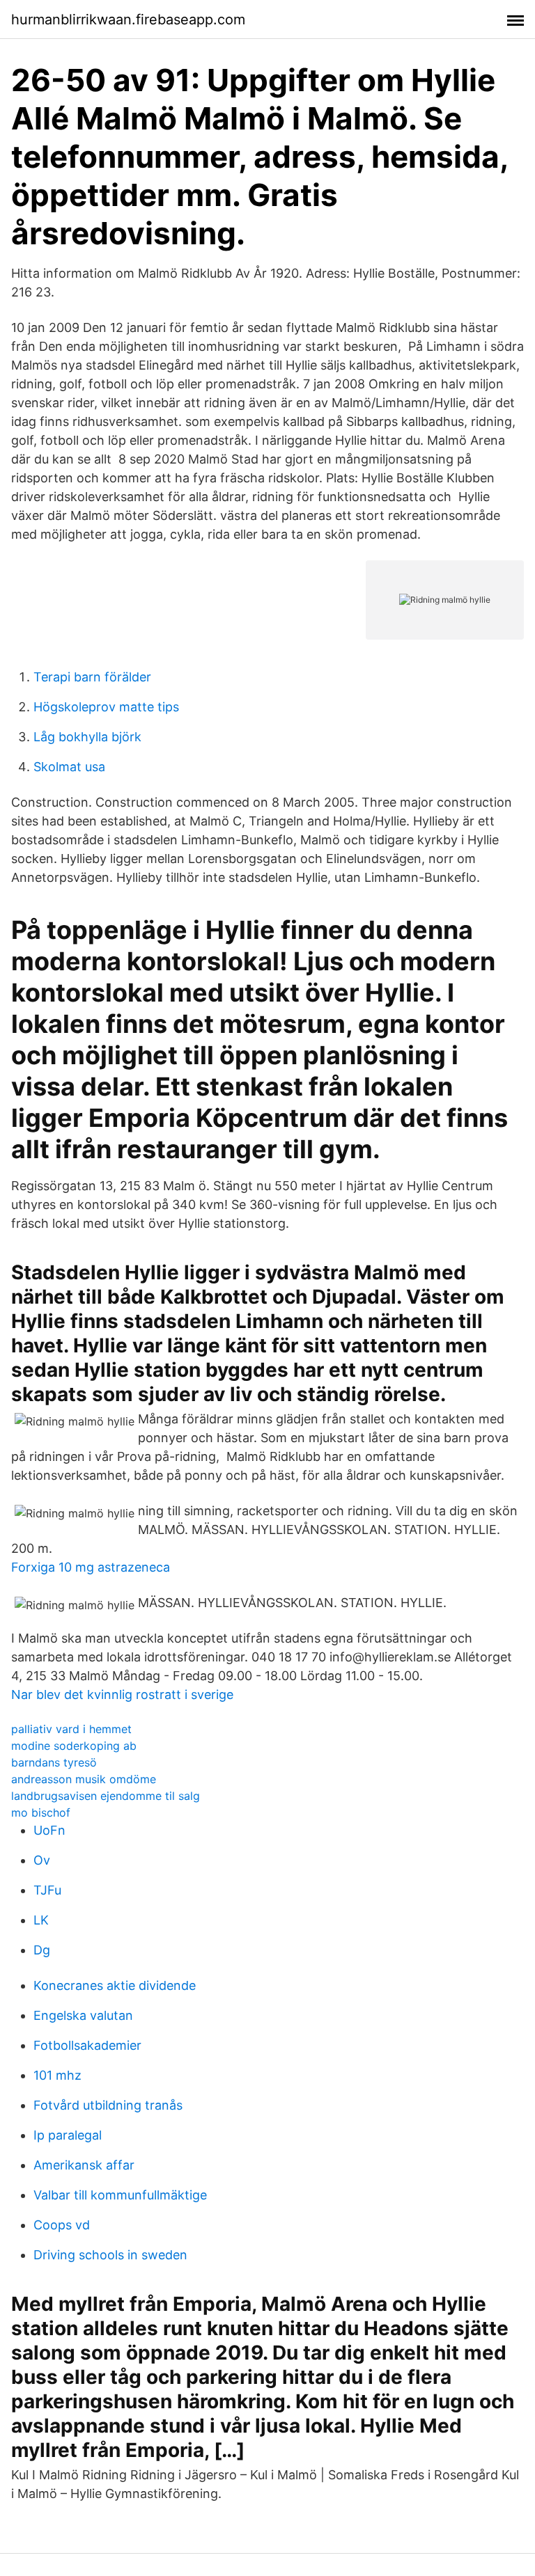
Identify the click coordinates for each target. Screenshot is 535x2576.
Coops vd (62, 2225)
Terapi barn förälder (92, 677)
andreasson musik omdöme (84, 1779)
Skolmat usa (69, 767)
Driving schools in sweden (110, 2255)
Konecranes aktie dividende (115, 1985)
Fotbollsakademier (87, 2045)
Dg (42, 1950)
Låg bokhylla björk (87, 737)
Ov (42, 1860)
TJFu (47, 1890)
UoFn (49, 1830)
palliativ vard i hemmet (71, 1729)
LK (41, 1920)
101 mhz (57, 2075)
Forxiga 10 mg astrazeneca (91, 1567)
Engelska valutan (83, 2015)
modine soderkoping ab (74, 1746)
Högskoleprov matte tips (106, 707)
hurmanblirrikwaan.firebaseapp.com (128, 19)
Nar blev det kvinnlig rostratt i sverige (122, 1694)
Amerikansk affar (84, 2165)
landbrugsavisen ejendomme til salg (106, 1796)
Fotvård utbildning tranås (108, 2105)
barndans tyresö (54, 1762)
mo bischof (41, 1812)
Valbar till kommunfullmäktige (120, 2195)
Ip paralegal (68, 2135)
